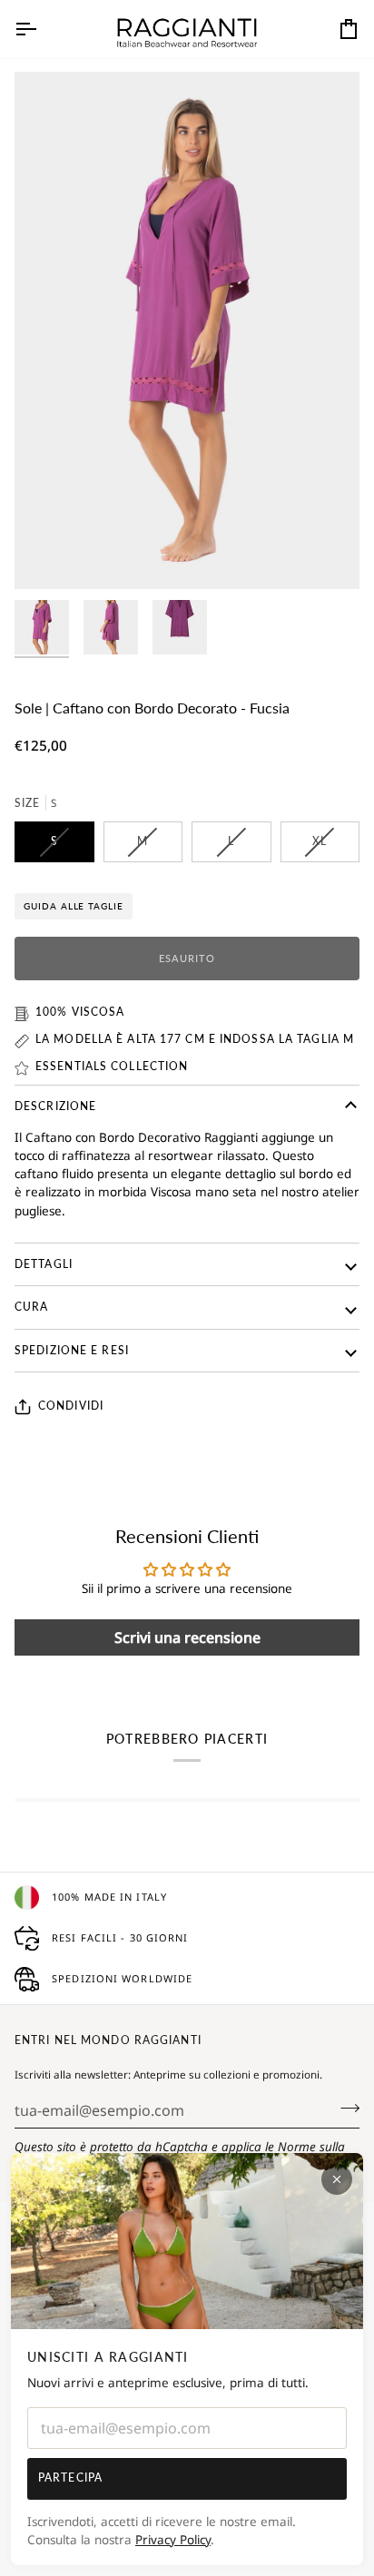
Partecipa (70, 2478)
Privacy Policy (173, 2540)
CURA (31, 1307)
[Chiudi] (337, 2179)
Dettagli (44, 1264)
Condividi (71, 1406)
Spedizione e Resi (72, 1350)
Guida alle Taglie (74, 906)
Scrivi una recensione (187, 1637)
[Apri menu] (42, 29)
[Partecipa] (344, 2109)
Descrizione (55, 1106)
